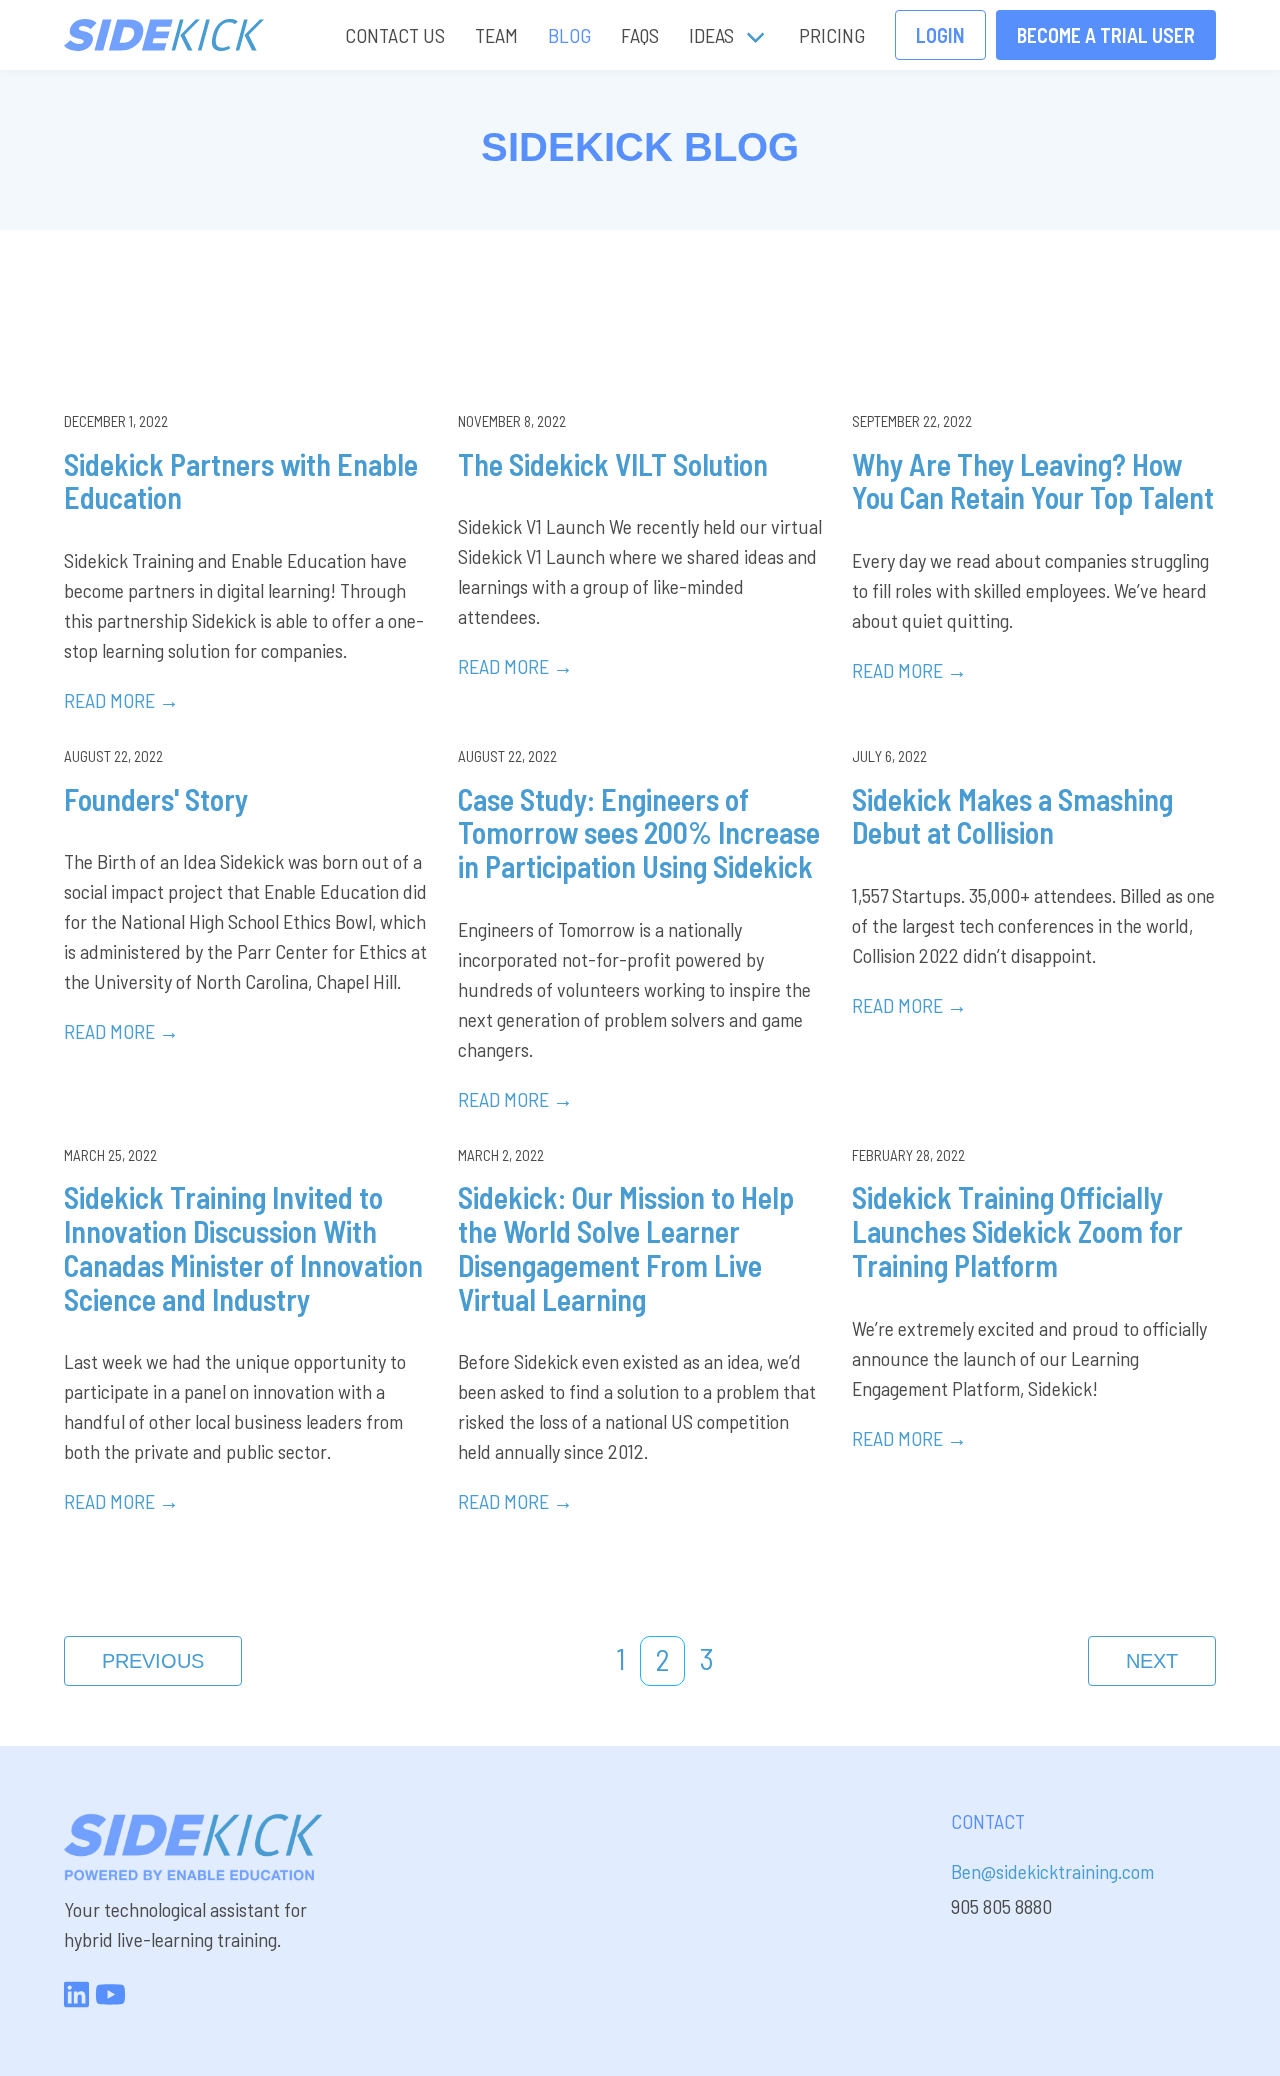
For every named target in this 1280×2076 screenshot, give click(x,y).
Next (1152, 1661)
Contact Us (395, 35)
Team (496, 35)
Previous (153, 1661)
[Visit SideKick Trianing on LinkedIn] (76, 2001)
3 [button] (707, 1658)
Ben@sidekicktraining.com (1052, 1871)
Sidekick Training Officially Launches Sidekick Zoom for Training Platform (1017, 1231)
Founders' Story (156, 799)
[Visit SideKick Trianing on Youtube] (110, 2001)
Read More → (121, 700)
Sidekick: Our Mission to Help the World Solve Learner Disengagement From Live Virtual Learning (626, 1247)
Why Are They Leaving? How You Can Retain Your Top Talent (1033, 481)
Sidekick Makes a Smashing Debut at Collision (1012, 816)
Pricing (832, 35)
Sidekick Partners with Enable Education (241, 481)
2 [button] (662, 1659)
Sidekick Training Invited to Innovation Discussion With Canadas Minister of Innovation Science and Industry (243, 1247)
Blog (569, 35)
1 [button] (620, 1658)
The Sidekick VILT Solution (613, 464)
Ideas (711, 35)
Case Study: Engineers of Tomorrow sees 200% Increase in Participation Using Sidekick (639, 833)
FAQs (640, 35)
